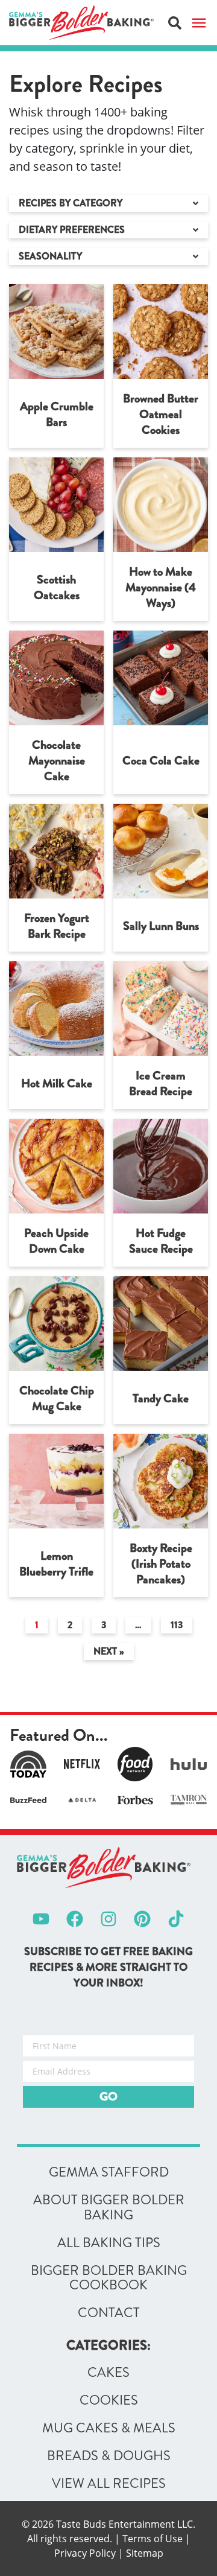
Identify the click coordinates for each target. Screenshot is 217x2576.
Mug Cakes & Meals (109, 2428)
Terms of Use (153, 2539)
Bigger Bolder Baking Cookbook (109, 2278)
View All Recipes (109, 2484)
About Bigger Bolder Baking (109, 2208)
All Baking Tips (109, 2243)
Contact (109, 2314)
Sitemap (145, 2553)
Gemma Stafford (109, 2172)
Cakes (108, 2373)
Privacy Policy (85, 2553)
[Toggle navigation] (199, 23)
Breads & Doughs (109, 2456)
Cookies (109, 2400)
